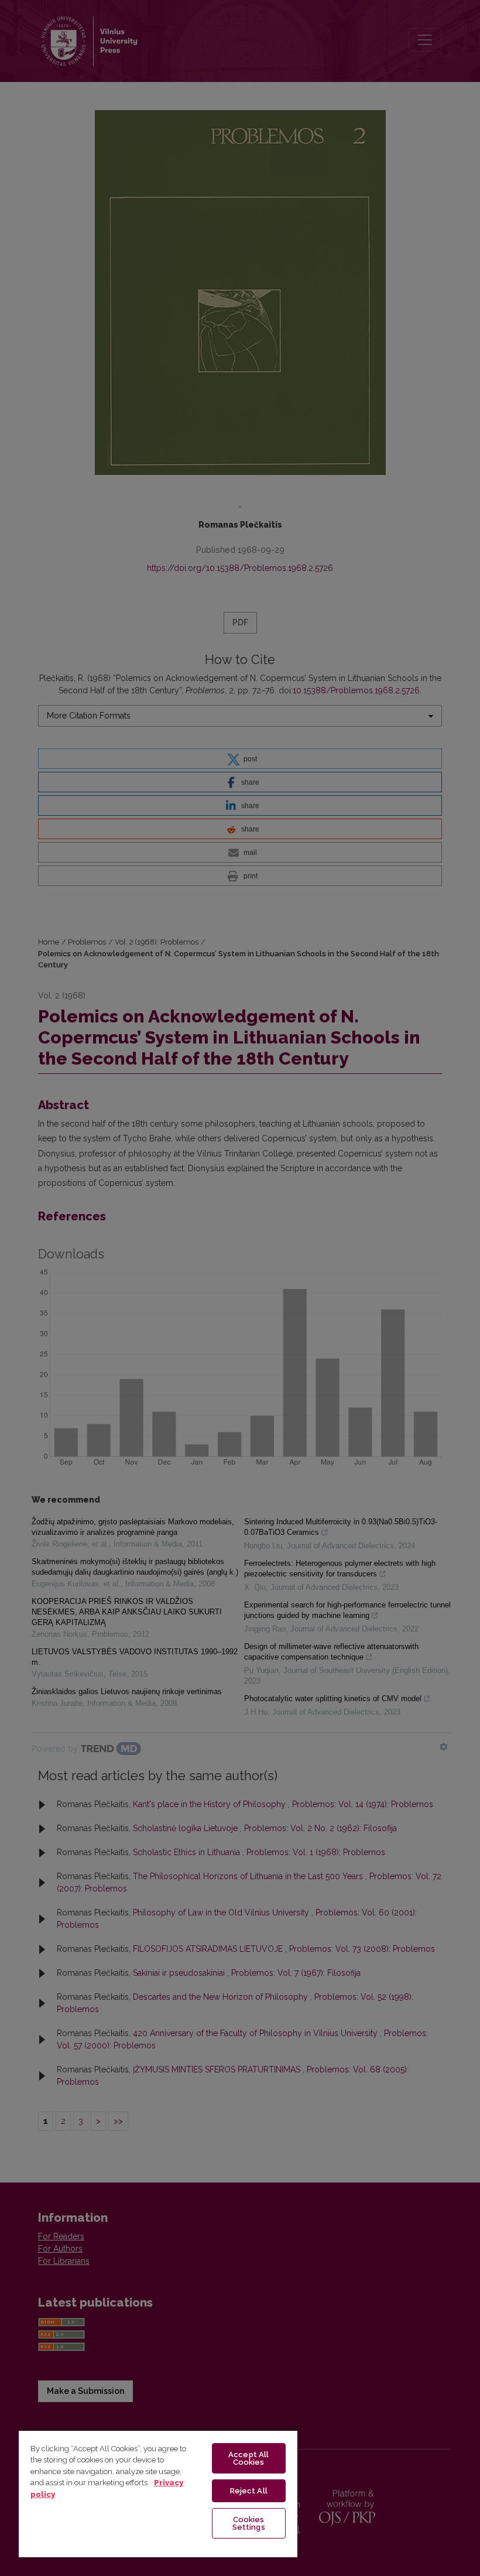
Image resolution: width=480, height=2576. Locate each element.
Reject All (249, 2491)
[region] (158, 2493)
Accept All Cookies (248, 2458)
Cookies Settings (249, 2523)
